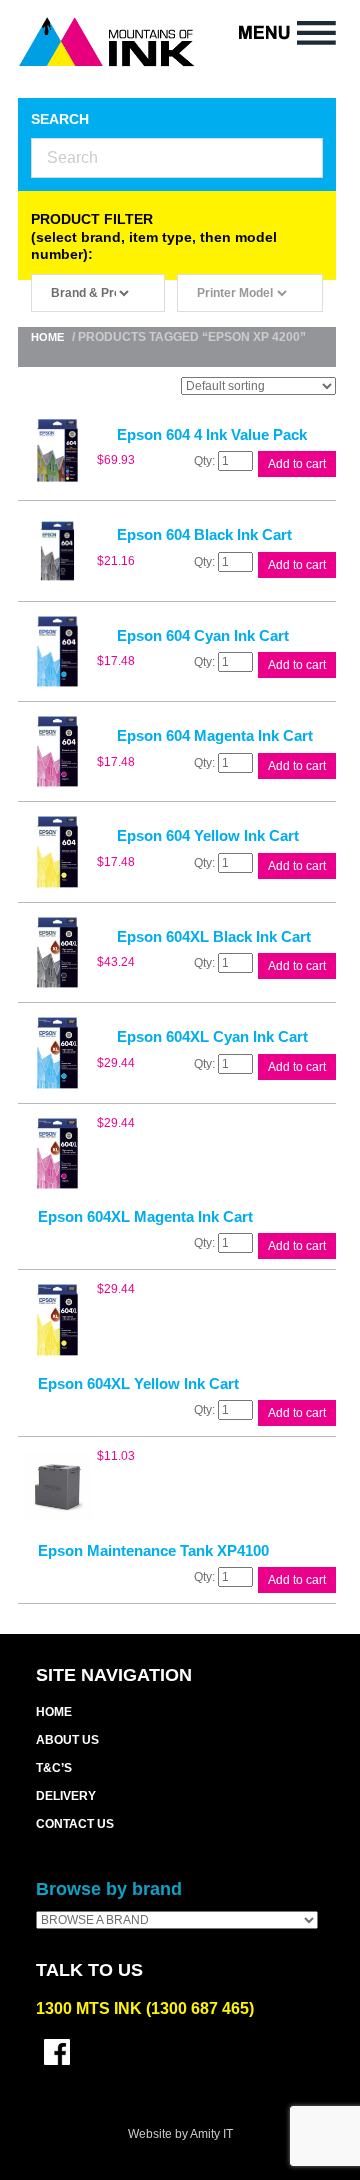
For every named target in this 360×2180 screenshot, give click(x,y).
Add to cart (297, 464)
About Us (67, 1740)
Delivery (66, 1796)
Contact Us (75, 1824)
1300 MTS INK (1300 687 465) (145, 2008)
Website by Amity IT (180, 2134)
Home (47, 337)
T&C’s (54, 1768)
